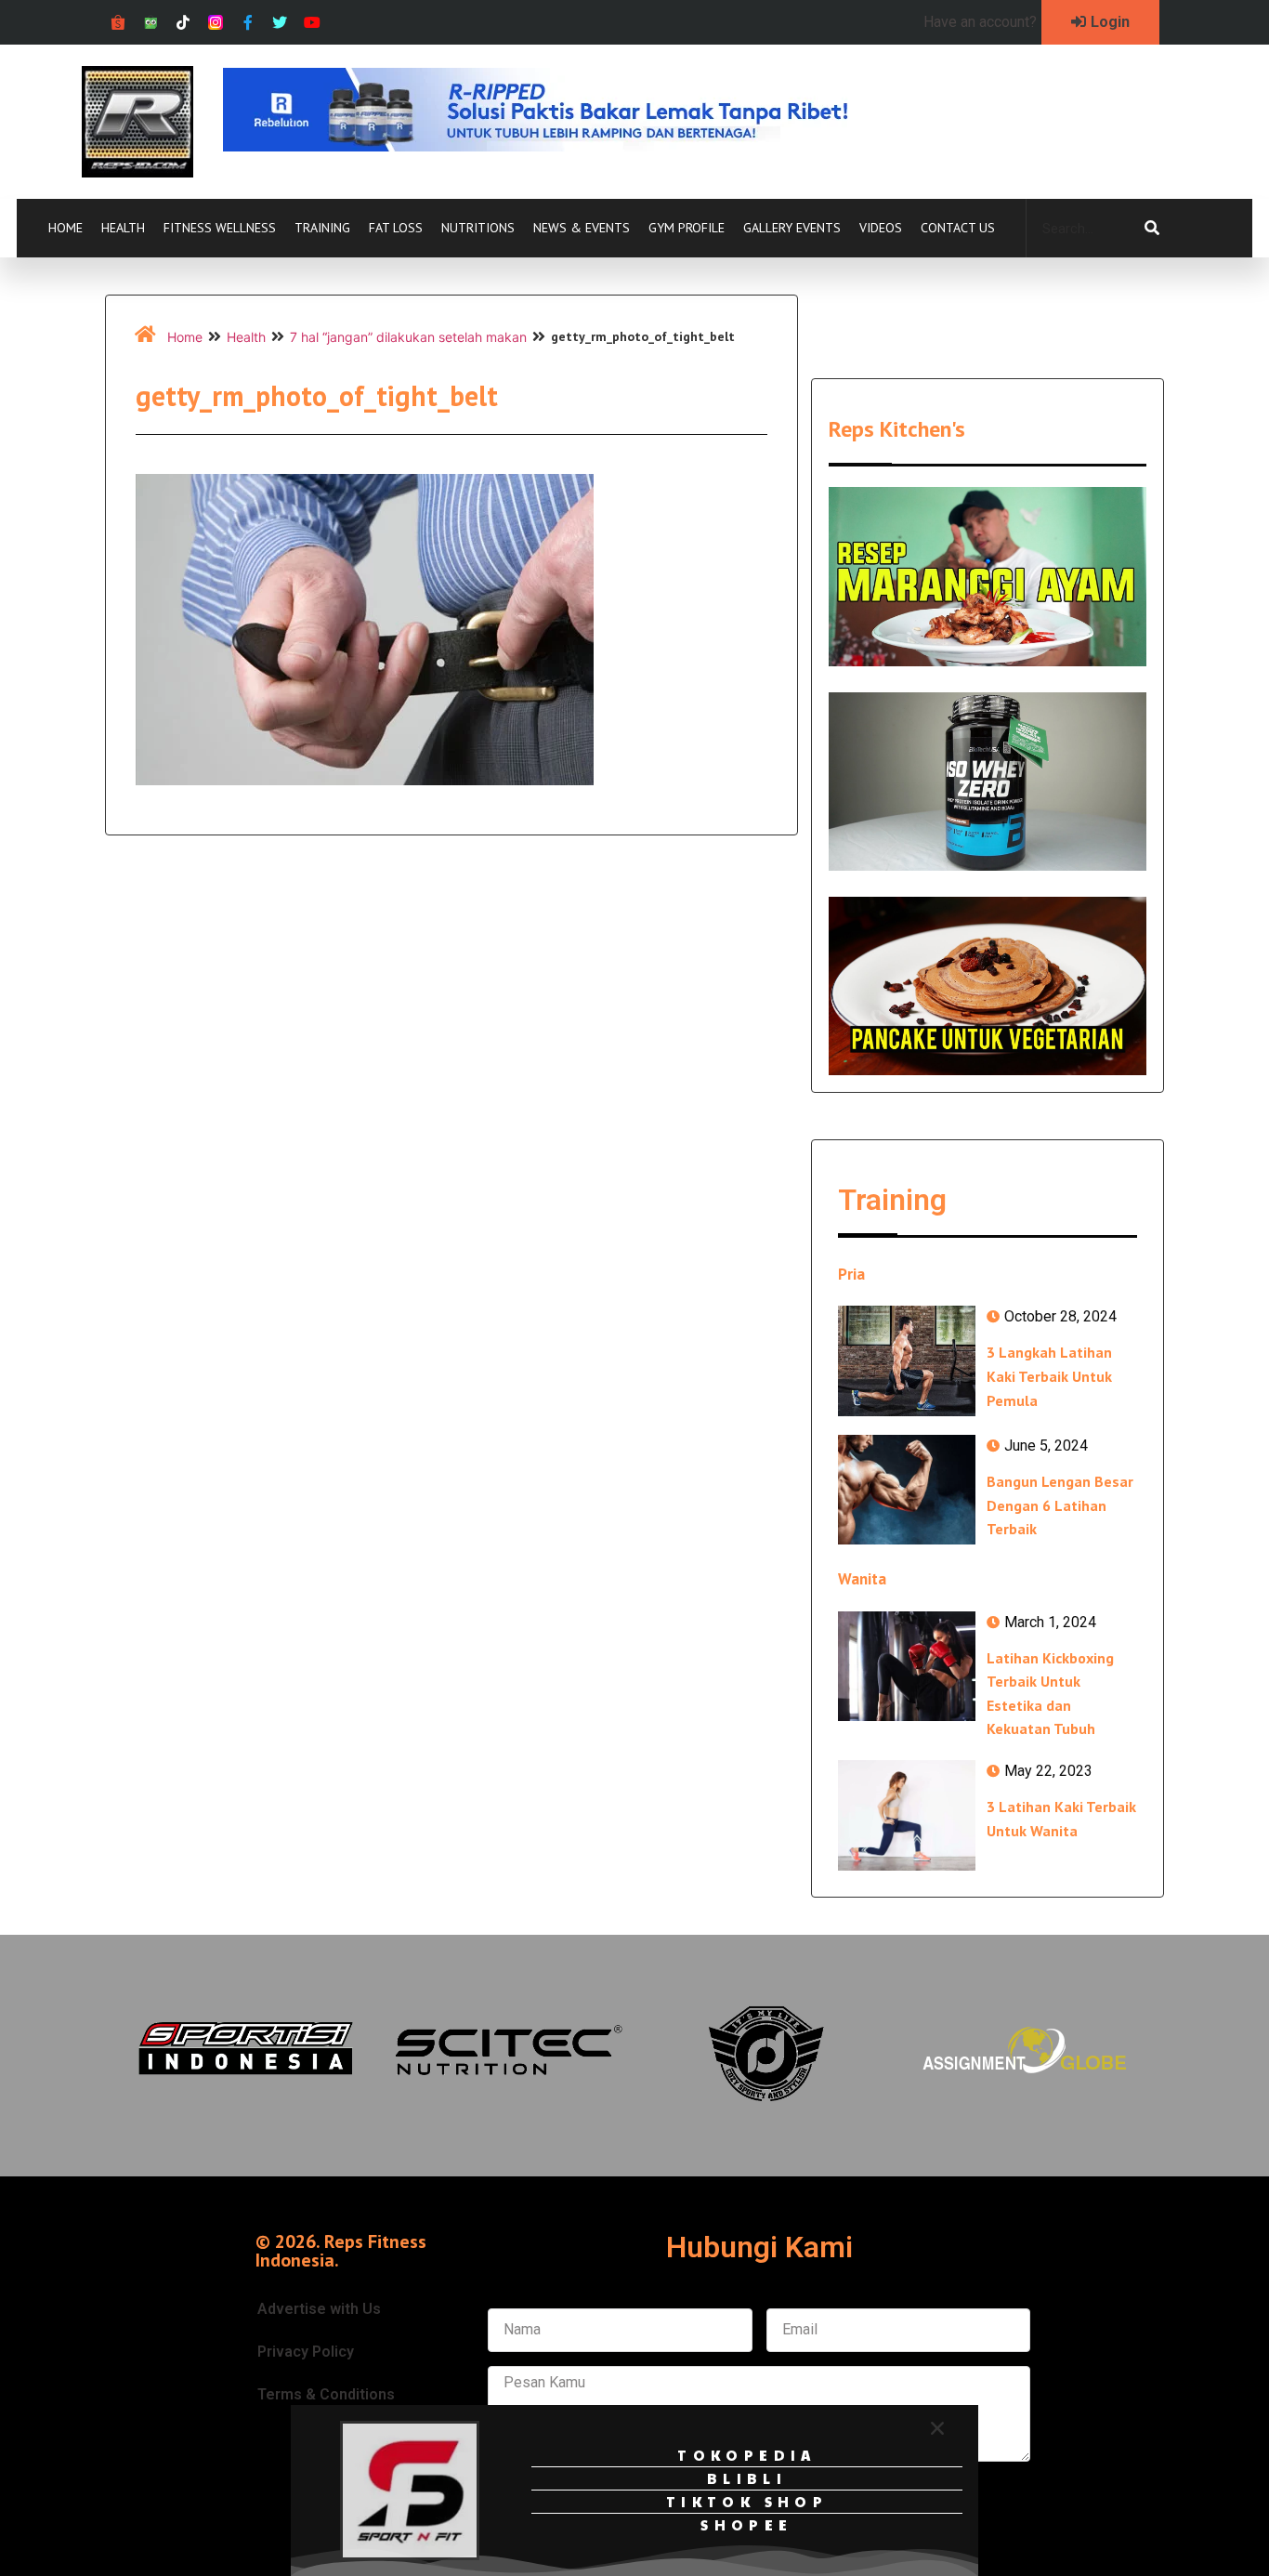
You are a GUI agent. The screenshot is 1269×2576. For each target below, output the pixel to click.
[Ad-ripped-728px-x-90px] (561, 146)
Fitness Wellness (220, 228)
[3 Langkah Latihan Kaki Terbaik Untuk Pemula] (907, 1360)
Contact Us (958, 228)
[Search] (1152, 229)
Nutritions (478, 228)
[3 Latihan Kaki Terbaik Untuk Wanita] (907, 1815)
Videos (881, 228)
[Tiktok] (183, 23)
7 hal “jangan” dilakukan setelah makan (408, 337)
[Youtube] (313, 23)
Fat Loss (396, 228)
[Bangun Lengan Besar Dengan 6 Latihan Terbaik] (907, 1490)
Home (65, 228)
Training (322, 228)
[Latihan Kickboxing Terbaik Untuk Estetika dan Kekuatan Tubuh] (907, 1666)
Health (123, 228)
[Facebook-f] (248, 23)
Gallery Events (792, 228)
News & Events (582, 228)
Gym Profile (687, 228)
